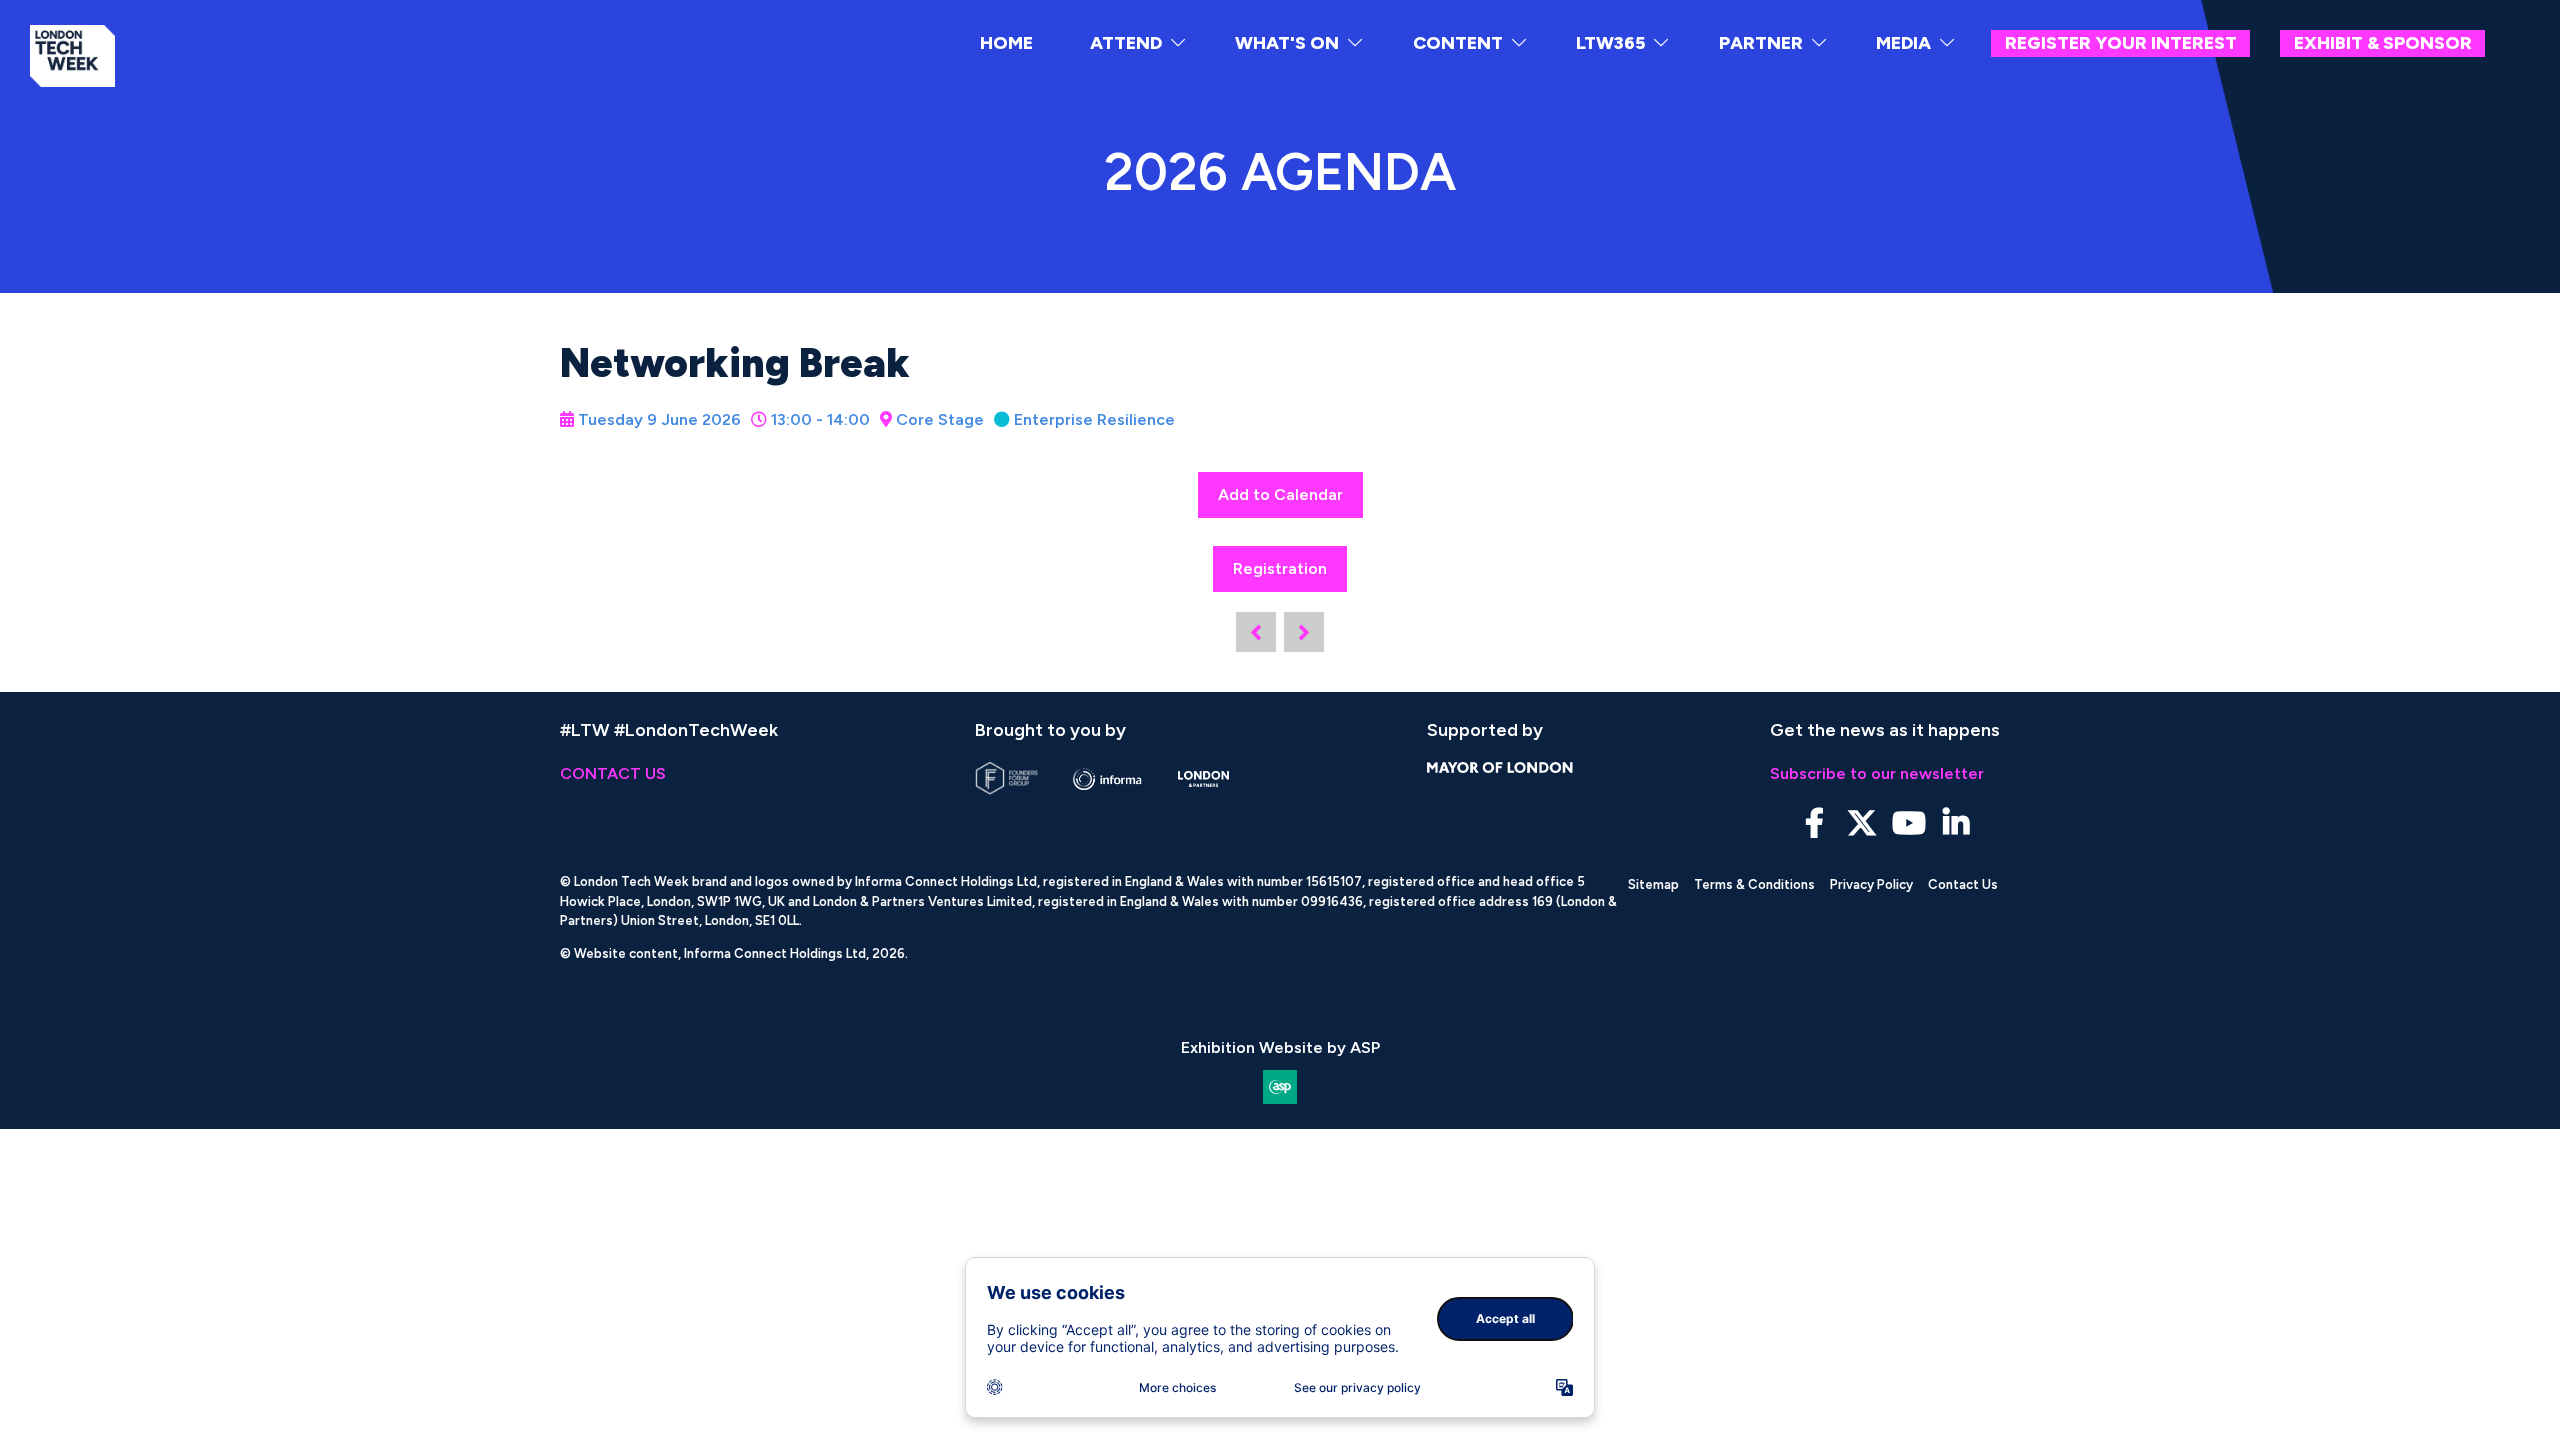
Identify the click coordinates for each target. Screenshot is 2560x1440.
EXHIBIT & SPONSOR (2383, 43)
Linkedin (1955, 823)
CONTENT (1458, 43)
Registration (1280, 568)
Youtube (1908, 823)
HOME (1006, 43)
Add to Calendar (1280, 494)
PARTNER (1761, 43)
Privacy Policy (1871, 884)
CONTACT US (613, 773)
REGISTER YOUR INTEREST (2121, 43)
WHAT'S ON (1287, 43)
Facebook (1814, 823)
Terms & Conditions (1754, 884)
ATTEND (1126, 43)
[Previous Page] (1256, 632)
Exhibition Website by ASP (1280, 1047)
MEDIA (1903, 43)
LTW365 (1610, 43)
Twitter (1861, 823)
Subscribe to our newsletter (1877, 773)
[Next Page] (1304, 632)
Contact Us (1963, 884)
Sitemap (1653, 884)
